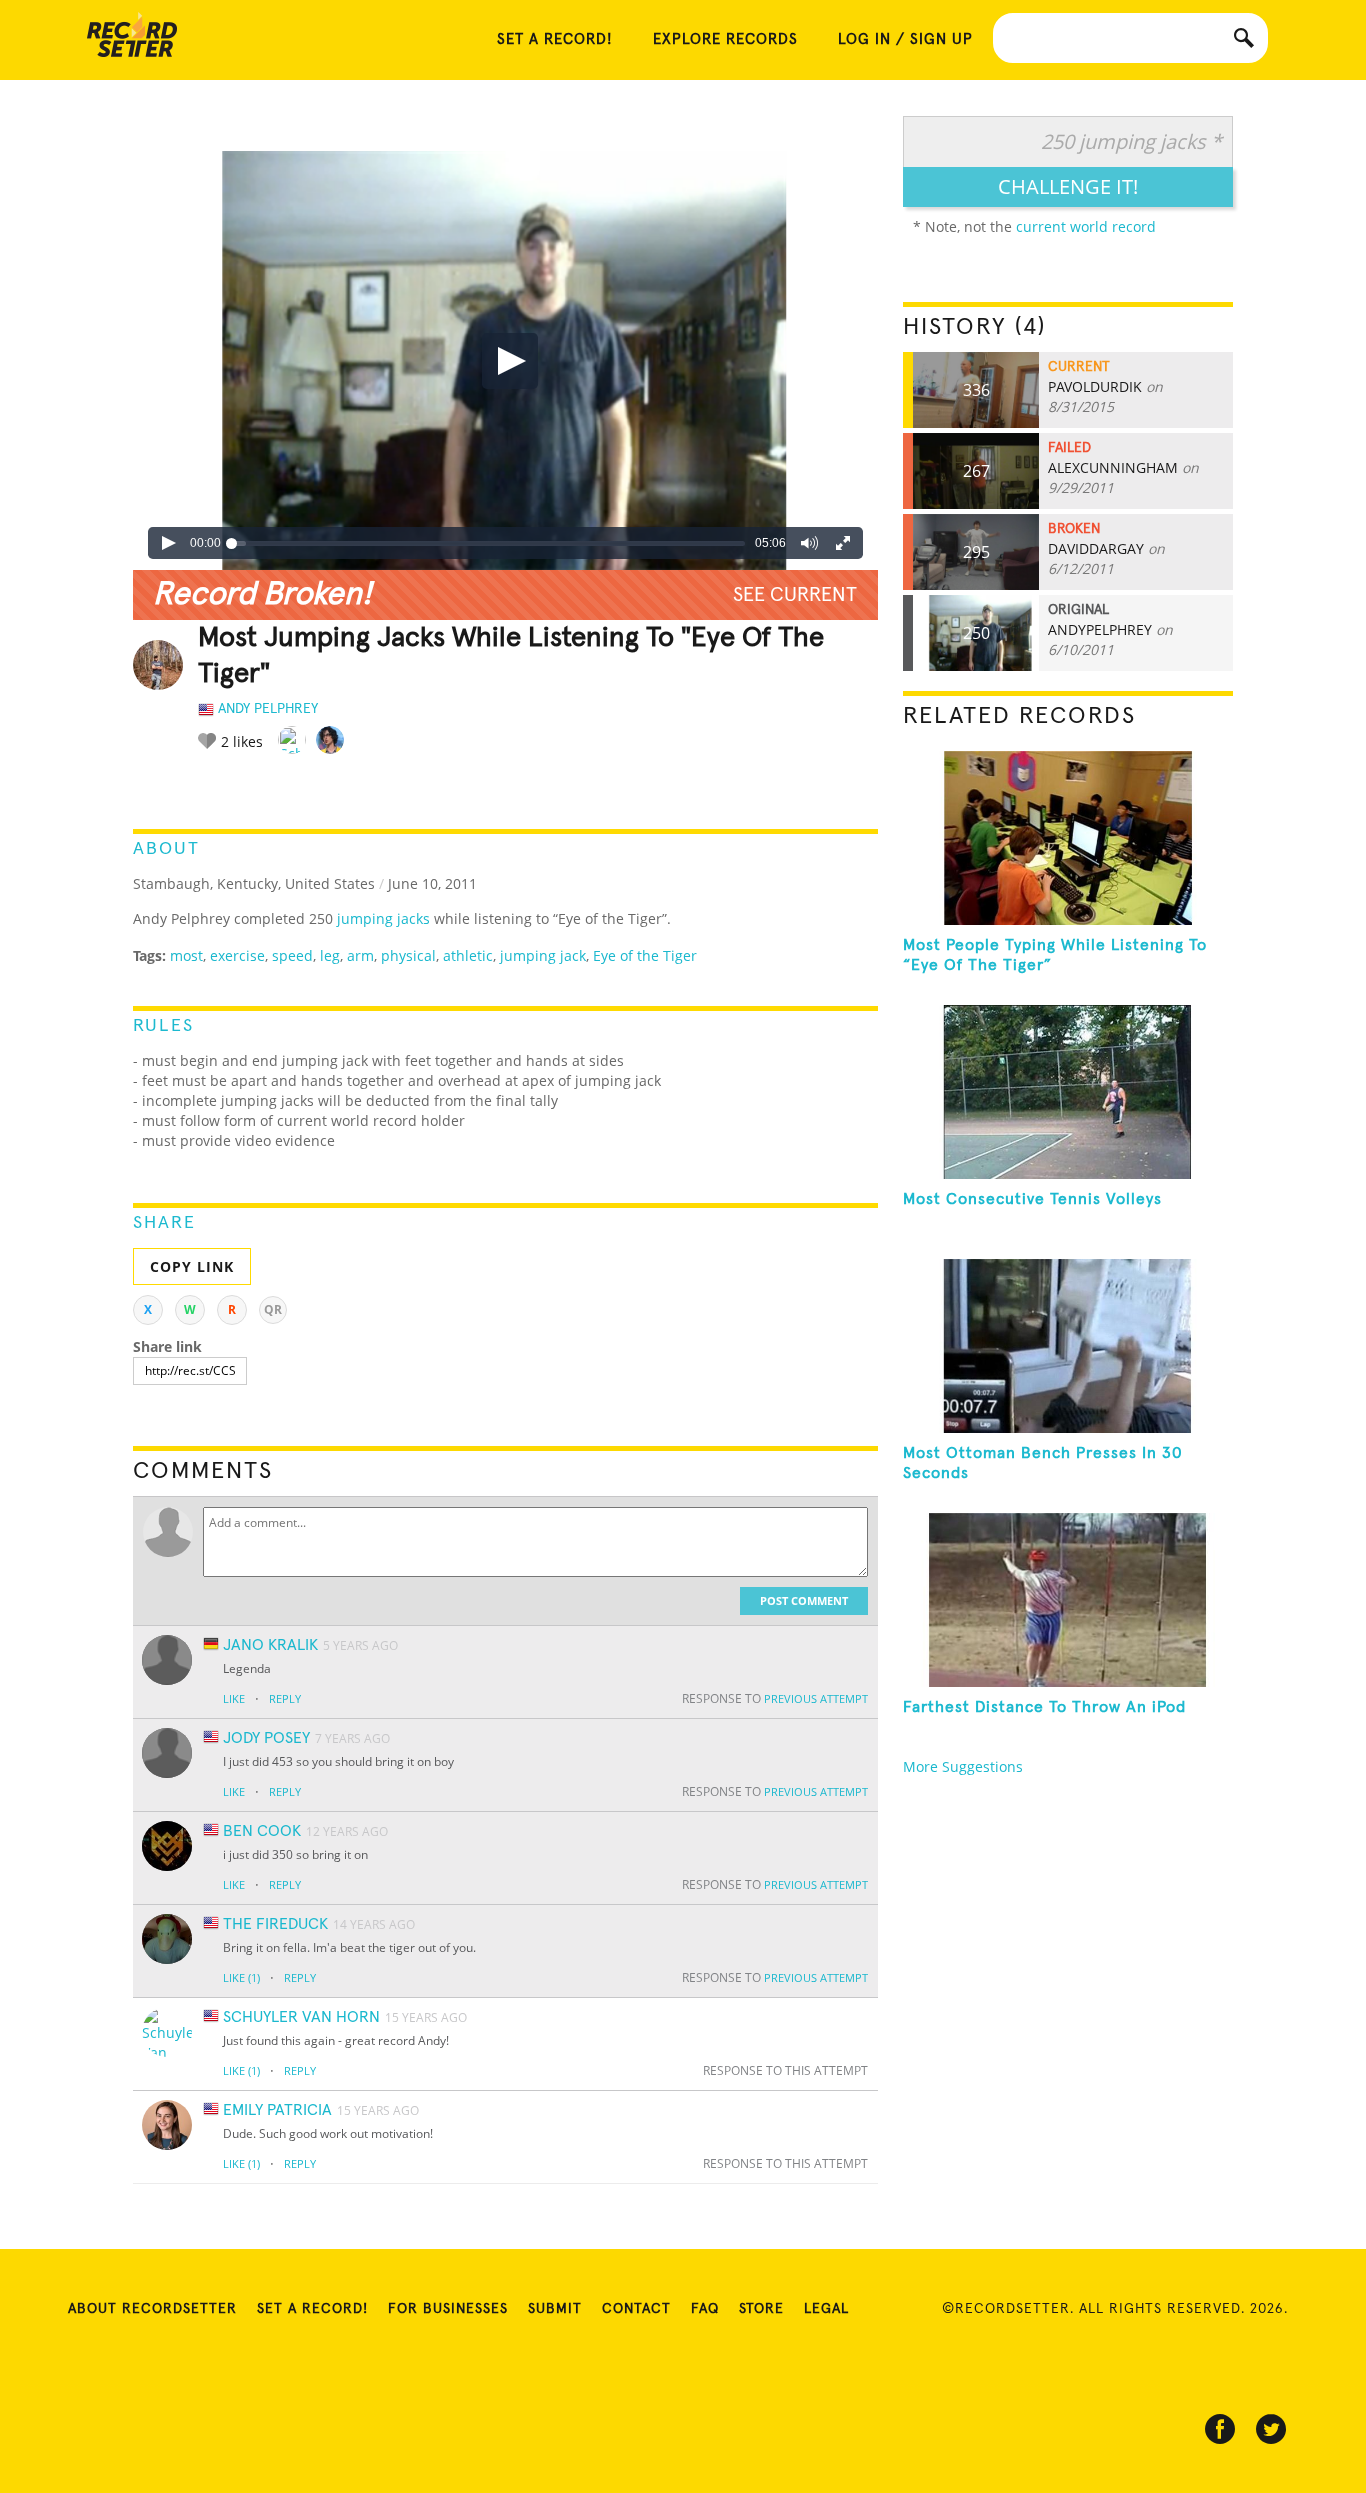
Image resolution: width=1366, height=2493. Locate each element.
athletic (468, 955)
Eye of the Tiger (645, 955)
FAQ (705, 2309)
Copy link (192, 1266)
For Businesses (448, 2309)
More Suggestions (963, 1766)
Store (761, 2309)
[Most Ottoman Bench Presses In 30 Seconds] (1068, 1346)
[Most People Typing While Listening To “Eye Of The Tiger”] (1068, 838)
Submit (555, 2309)
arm (360, 955)
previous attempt (816, 1698)
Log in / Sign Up (905, 39)
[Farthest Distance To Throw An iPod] (1068, 1600)
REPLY (285, 1698)
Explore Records (725, 39)
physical (408, 955)
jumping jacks (383, 918)
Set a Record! (312, 2309)
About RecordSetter (152, 2309)
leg (330, 955)
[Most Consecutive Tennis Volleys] (1068, 1092)
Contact (636, 2309)
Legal (826, 2309)
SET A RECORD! (555, 39)
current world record (1086, 226)
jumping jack (543, 955)
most (186, 955)
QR (273, 1309)
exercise (237, 955)
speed (292, 955)
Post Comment (804, 1600)
